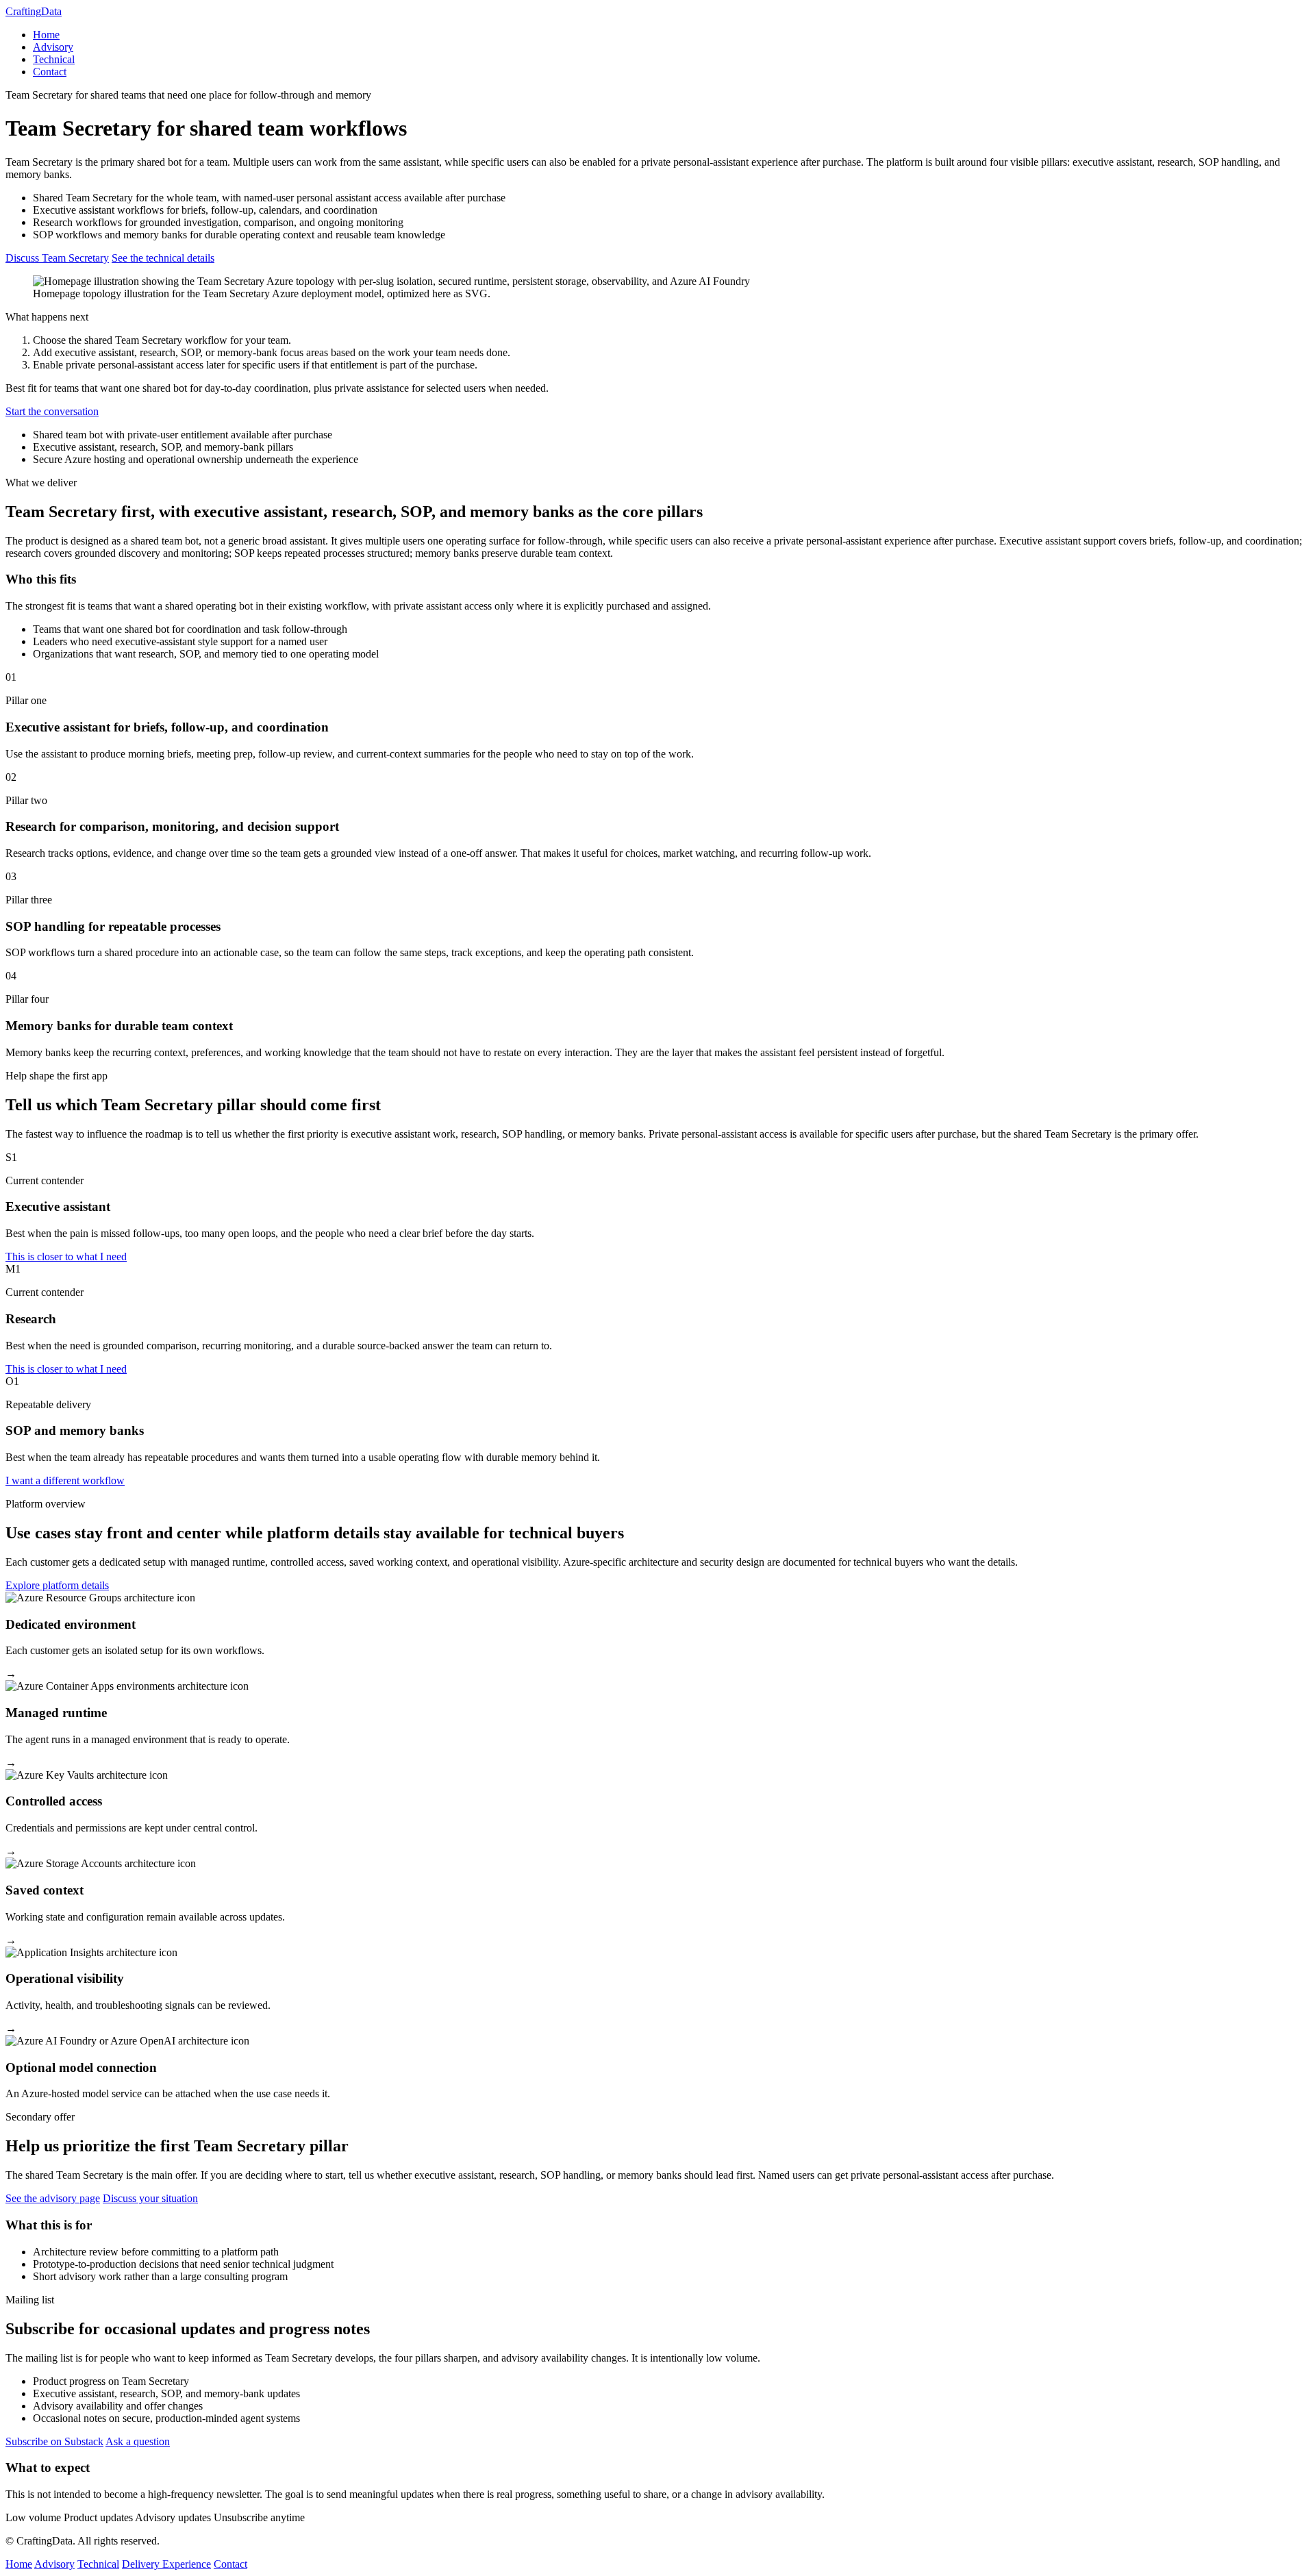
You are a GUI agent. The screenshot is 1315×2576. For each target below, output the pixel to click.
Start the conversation (52, 411)
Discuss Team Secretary (57, 258)
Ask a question (138, 2441)
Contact (50, 72)
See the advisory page (53, 2198)
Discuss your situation (150, 2198)
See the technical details (163, 258)
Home (46, 35)
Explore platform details (57, 1585)
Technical (54, 59)
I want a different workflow (65, 1480)
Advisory (53, 47)
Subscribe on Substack (54, 2441)
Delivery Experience (166, 2564)
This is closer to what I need (66, 1256)
